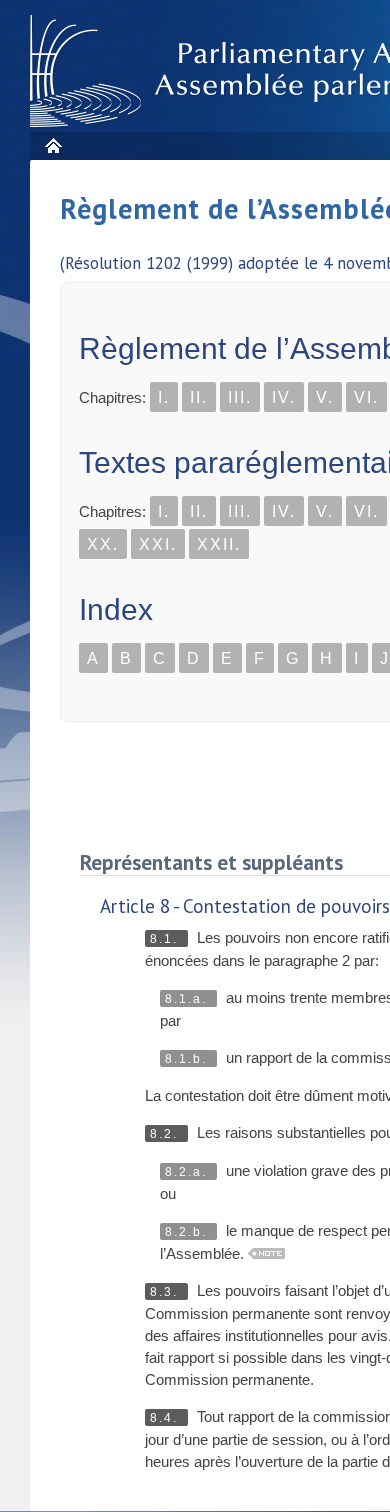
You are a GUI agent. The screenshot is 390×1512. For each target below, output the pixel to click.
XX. (103, 544)
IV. (284, 397)
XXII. (219, 544)
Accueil (52, 145)
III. (240, 397)
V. (325, 397)
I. (164, 397)
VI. (366, 397)
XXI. (158, 544)
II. (199, 397)
